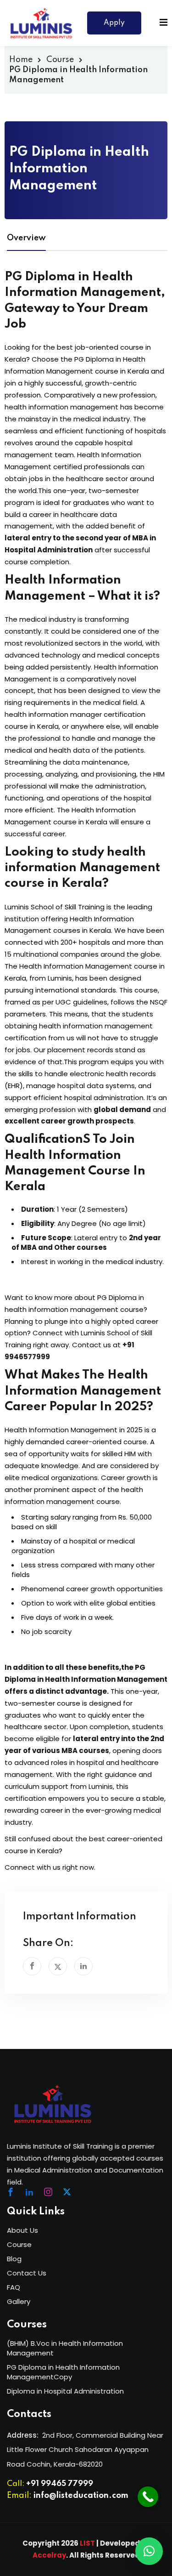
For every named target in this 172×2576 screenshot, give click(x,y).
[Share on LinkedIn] (83, 1966)
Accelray (49, 2555)
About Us (22, 2230)
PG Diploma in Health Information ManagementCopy (63, 2372)
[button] (149, 2551)
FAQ (14, 2287)
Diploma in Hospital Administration (65, 2391)
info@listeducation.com (81, 2496)
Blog (14, 2259)
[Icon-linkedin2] (29, 2192)
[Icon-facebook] (11, 2192)
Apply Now (114, 27)
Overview (26, 238)
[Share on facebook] (32, 1966)
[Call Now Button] (148, 2497)
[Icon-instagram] (48, 2192)
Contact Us (27, 2273)
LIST (87, 2543)
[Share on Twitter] (58, 1966)
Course (60, 60)
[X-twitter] (67, 2192)
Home (21, 60)
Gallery (19, 2301)
